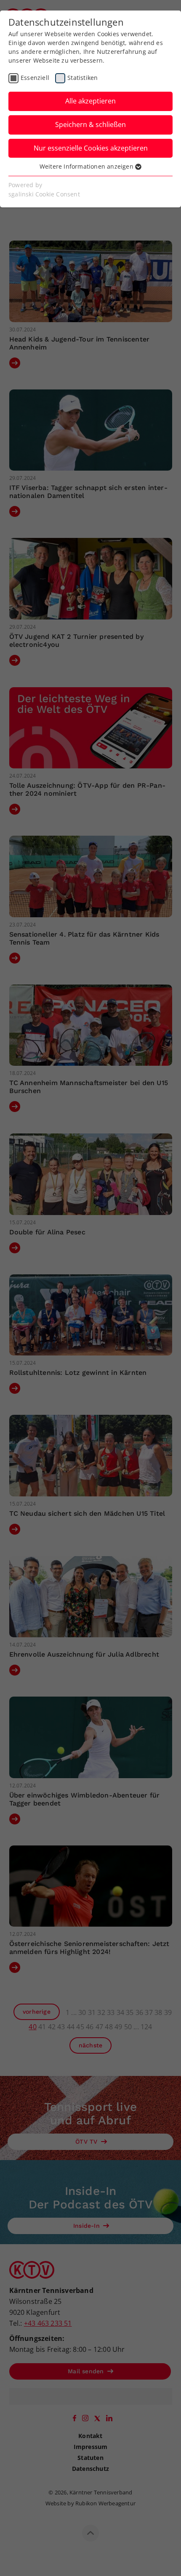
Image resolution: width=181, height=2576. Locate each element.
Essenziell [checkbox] (35, 78)
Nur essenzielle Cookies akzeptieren (91, 148)
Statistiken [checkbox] (83, 78)
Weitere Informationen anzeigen (87, 166)
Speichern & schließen (90, 124)
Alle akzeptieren (90, 101)
